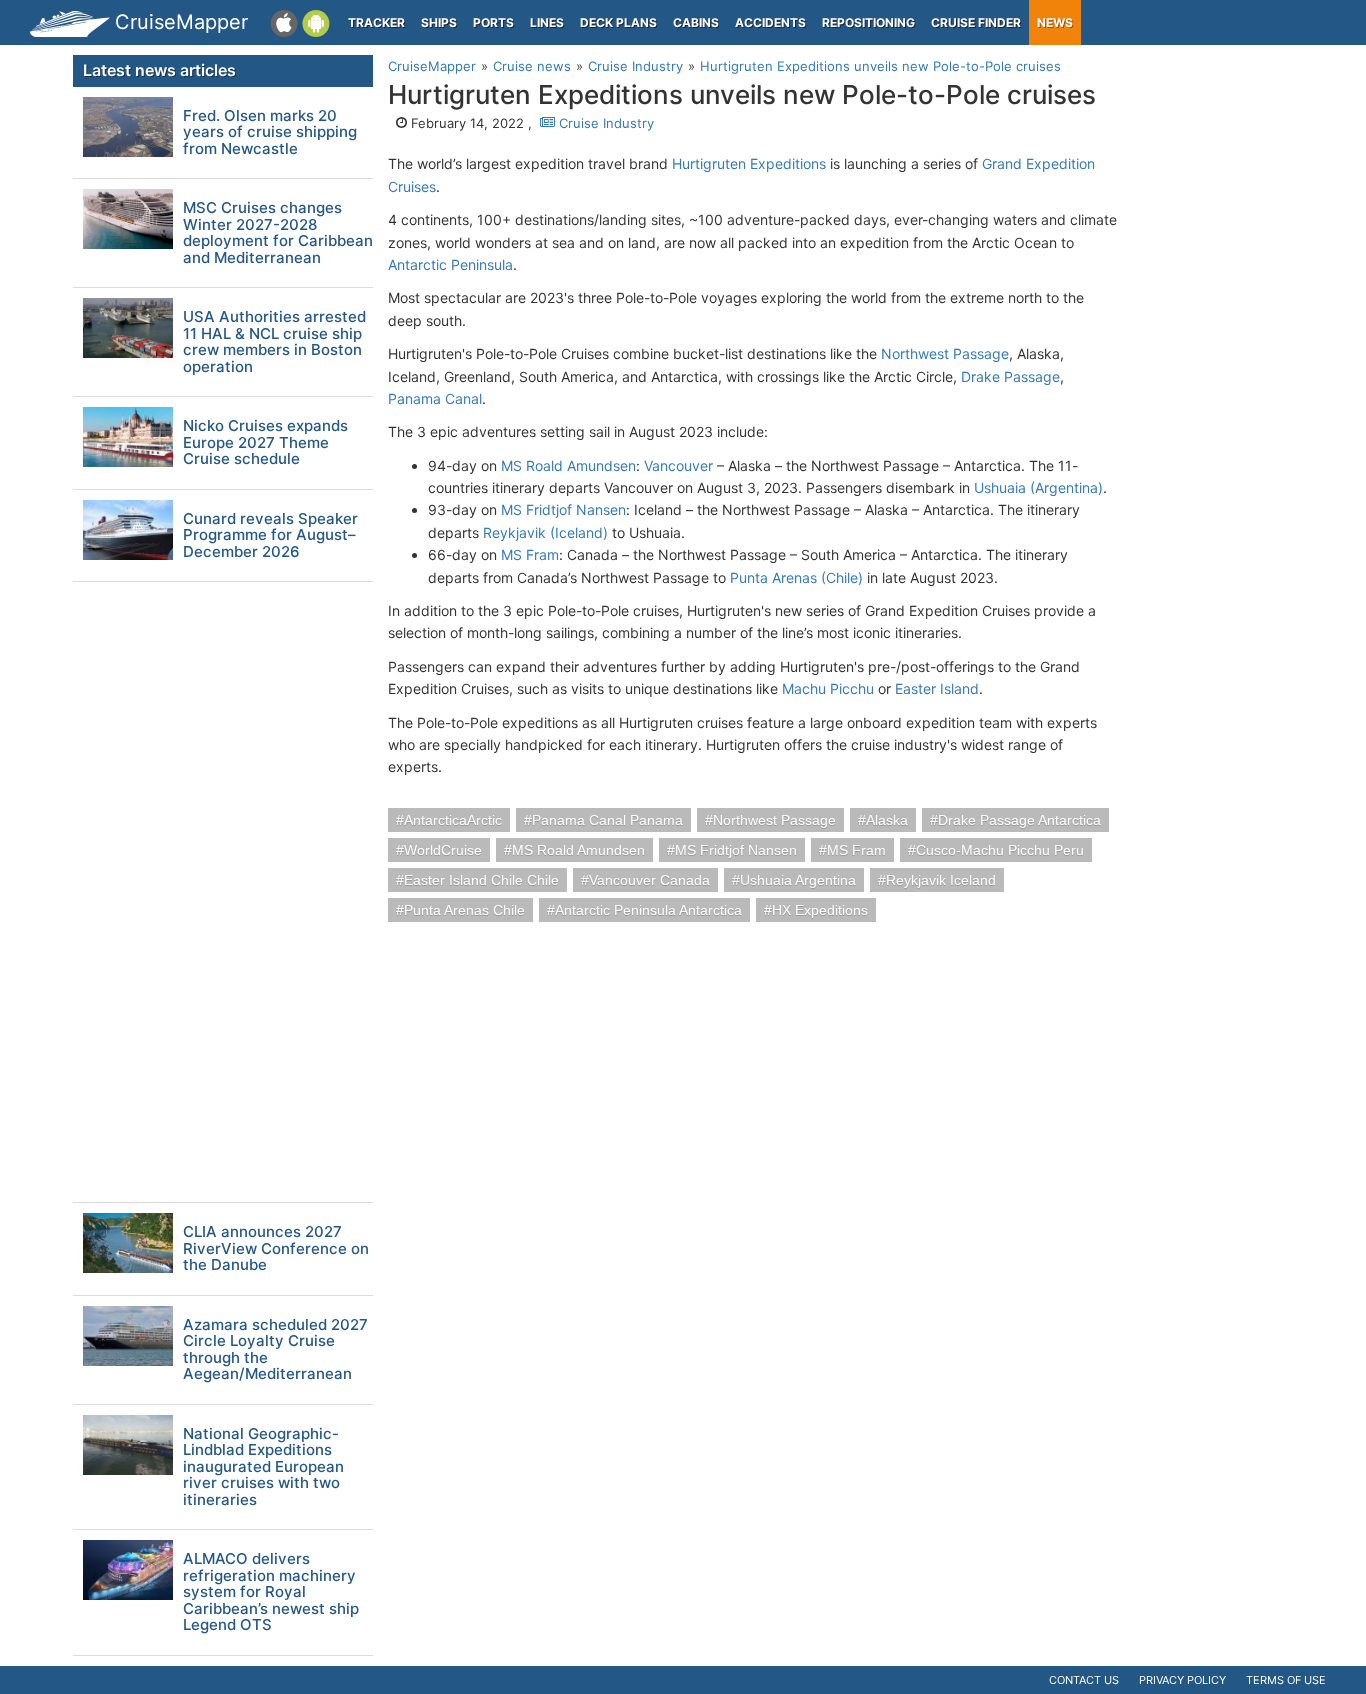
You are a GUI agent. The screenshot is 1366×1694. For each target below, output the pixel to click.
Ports (493, 22)
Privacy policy (1182, 1680)
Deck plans (618, 22)
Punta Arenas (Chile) (796, 577)
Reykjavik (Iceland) (545, 532)
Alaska (887, 820)
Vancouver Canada (649, 880)
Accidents (770, 22)
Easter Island (937, 688)
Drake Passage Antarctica (1019, 820)
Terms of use (1286, 1680)
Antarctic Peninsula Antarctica (648, 910)
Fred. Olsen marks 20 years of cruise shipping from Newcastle (270, 133)
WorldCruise (443, 850)
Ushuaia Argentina (798, 880)
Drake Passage (1010, 376)
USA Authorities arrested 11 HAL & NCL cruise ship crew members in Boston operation (274, 342)
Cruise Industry (604, 123)
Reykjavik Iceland (941, 880)
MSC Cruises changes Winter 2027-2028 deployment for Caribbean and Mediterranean (278, 233)
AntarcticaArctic (453, 820)
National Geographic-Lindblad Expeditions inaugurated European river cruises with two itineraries (263, 1467)
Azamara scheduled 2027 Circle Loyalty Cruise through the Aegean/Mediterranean (275, 1350)
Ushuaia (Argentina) (1038, 487)
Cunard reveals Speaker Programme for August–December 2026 (270, 536)
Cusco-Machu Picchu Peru (1000, 850)
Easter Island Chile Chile (481, 880)
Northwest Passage (945, 353)
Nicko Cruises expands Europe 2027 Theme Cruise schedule (265, 443)
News (1055, 22)
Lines (547, 22)
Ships (439, 22)
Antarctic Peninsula (450, 264)
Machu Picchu (828, 688)
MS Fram (530, 554)
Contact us (1084, 1680)
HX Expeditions (820, 910)
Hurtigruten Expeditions (749, 163)
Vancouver (678, 465)
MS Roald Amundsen (568, 465)
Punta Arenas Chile (464, 910)
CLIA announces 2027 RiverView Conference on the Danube (276, 1249)
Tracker (376, 22)
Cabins (696, 22)
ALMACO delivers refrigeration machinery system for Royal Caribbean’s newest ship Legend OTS (271, 1592)
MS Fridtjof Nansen (563, 509)
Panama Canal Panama (607, 820)
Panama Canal (435, 398)
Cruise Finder (976, 22)
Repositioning (868, 22)
